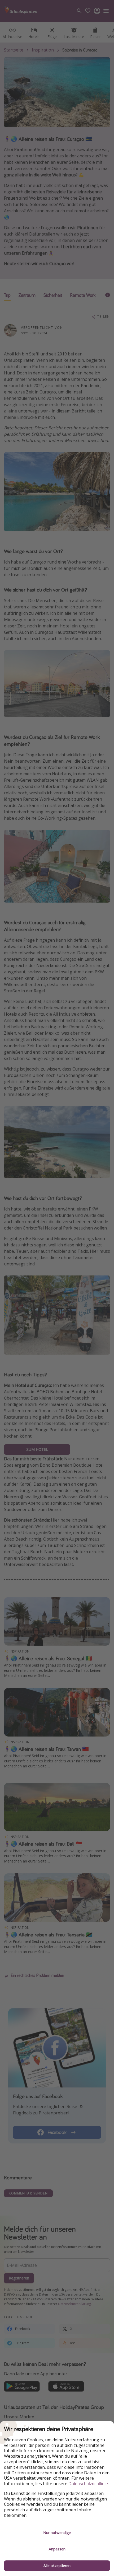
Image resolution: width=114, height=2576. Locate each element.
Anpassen (57, 2549)
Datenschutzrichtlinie (88, 2484)
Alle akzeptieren (57, 2566)
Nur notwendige (57, 2533)
